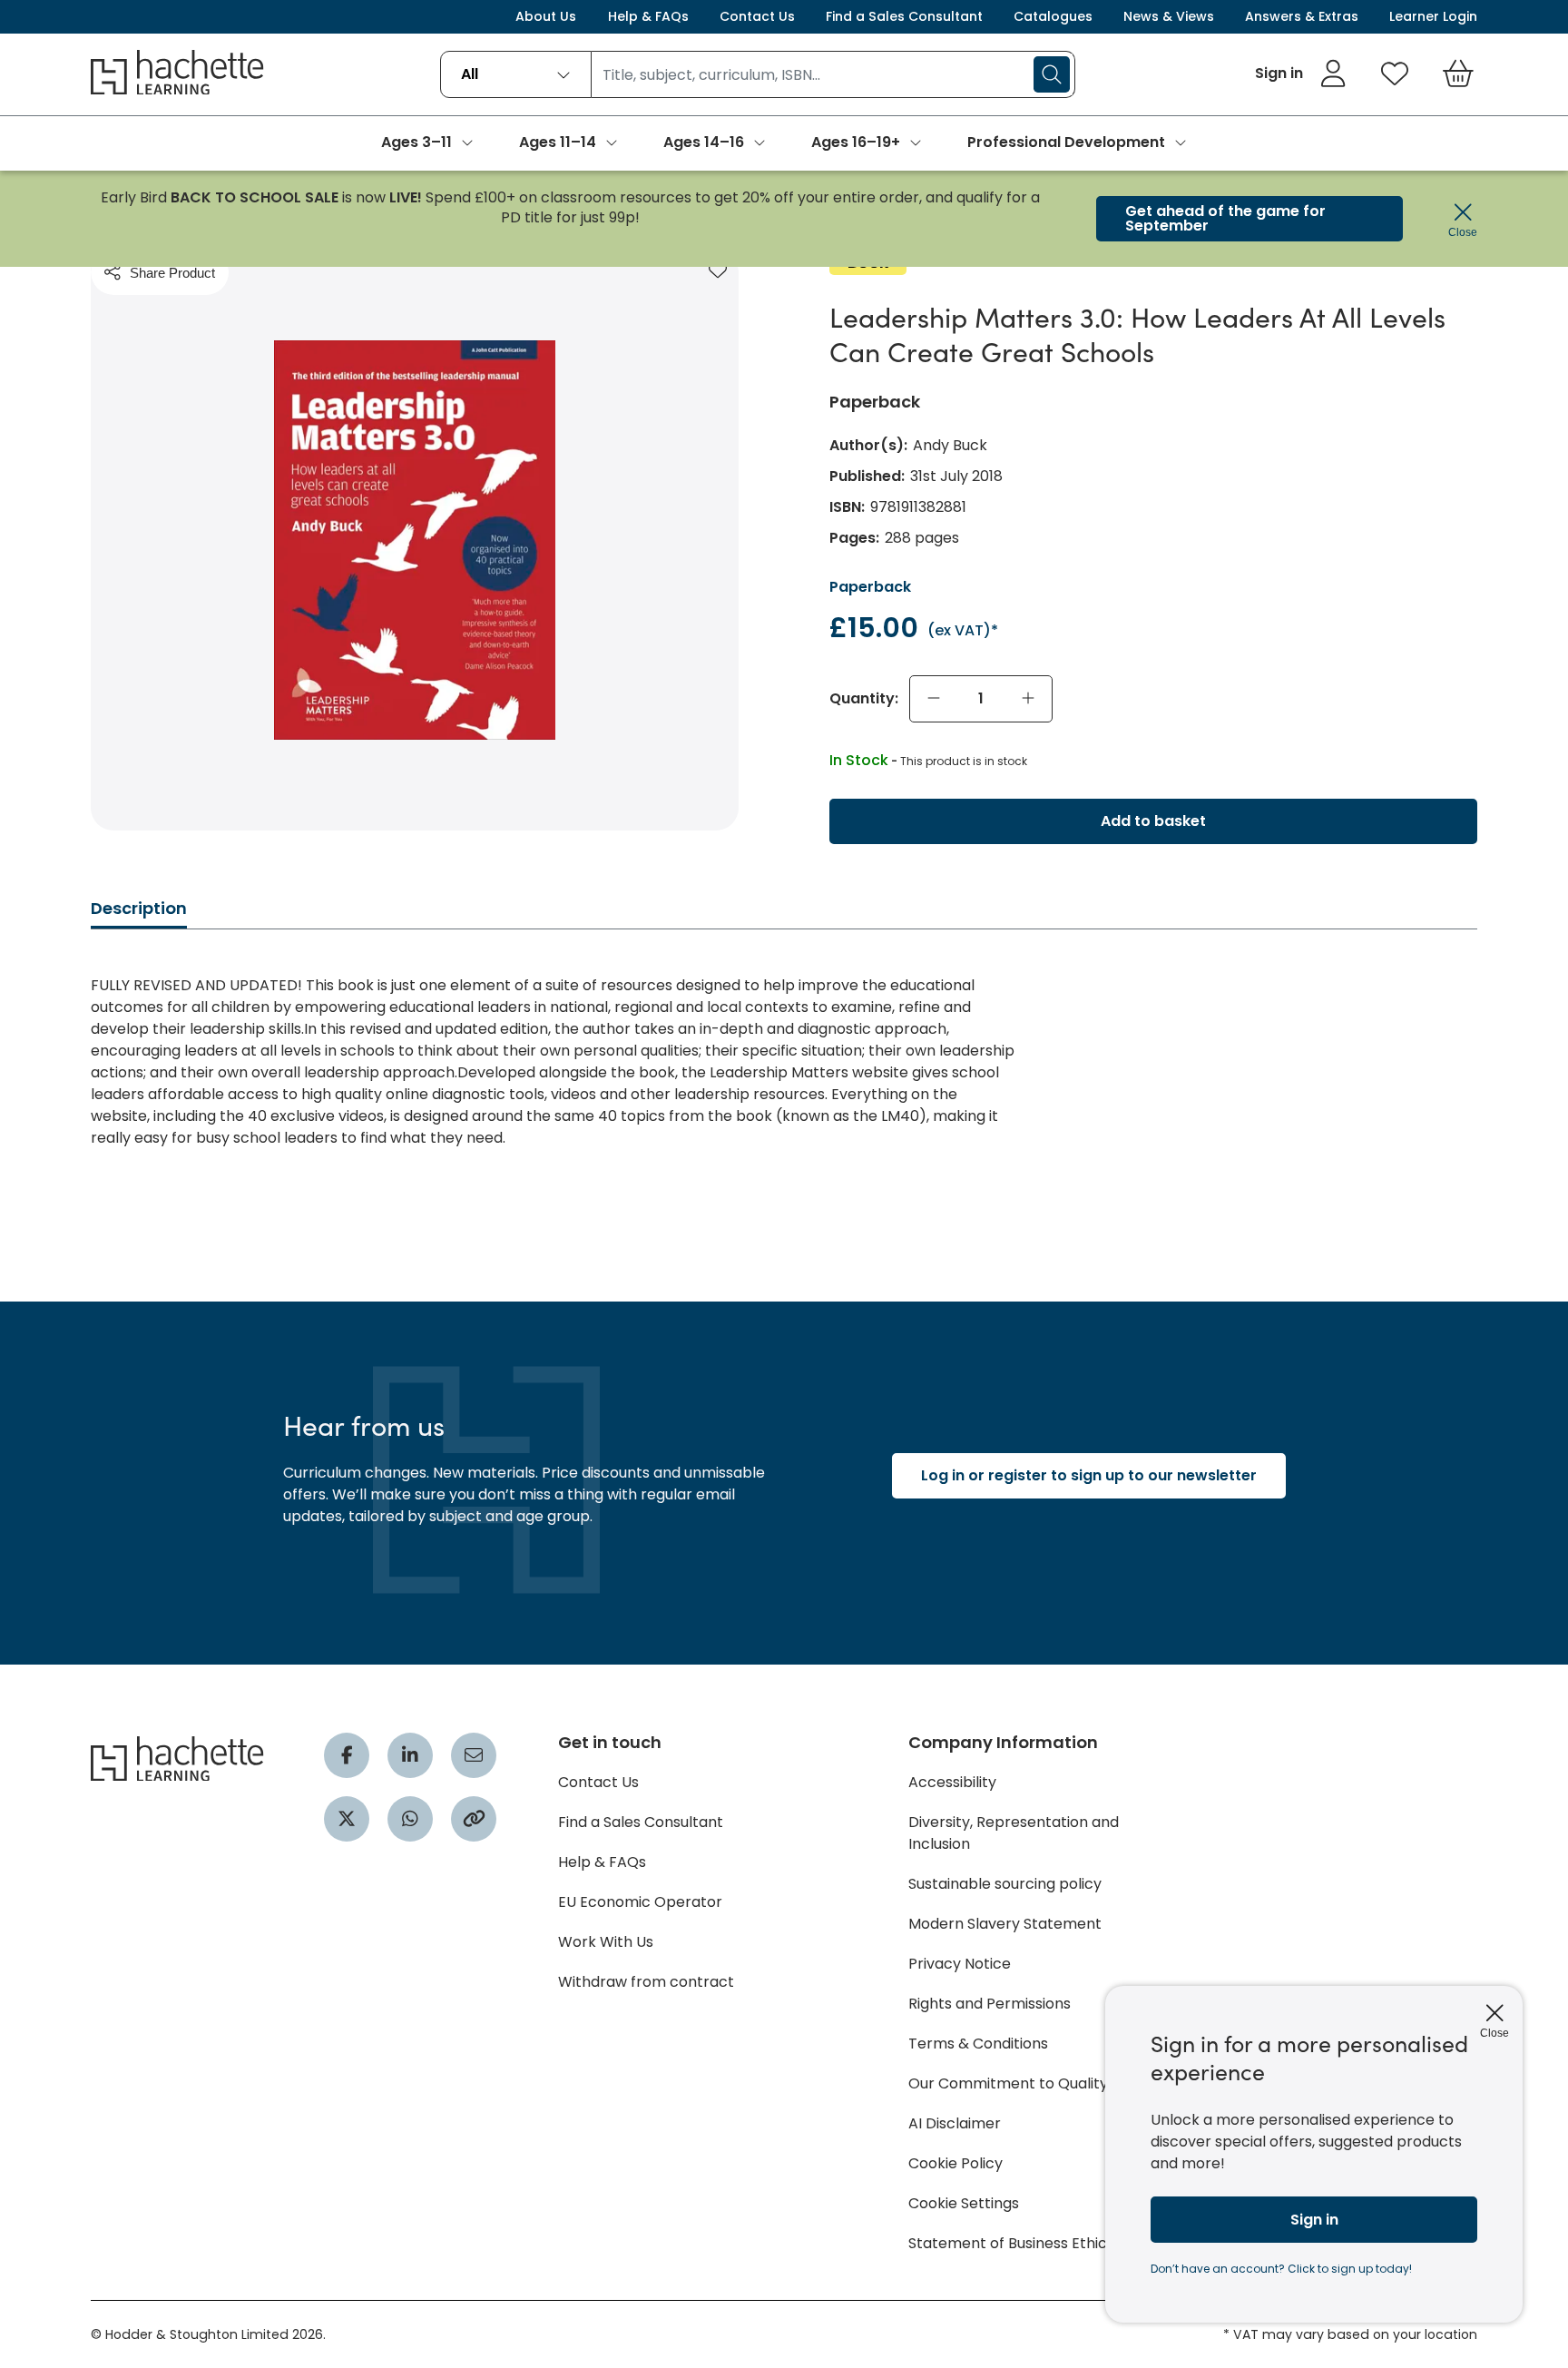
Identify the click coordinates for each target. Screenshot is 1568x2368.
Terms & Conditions (978, 2044)
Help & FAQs (648, 16)
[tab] (139, 914)
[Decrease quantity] (934, 699)
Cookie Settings (964, 2203)
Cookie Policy (955, 2163)
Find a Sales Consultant (904, 16)
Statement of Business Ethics (1011, 2243)
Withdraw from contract (646, 1982)
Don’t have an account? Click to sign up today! (1281, 2269)
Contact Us (757, 16)
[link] (1301, 74)
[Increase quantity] (1028, 699)
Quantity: (864, 699)
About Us (546, 16)
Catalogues (1053, 16)
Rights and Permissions (990, 2004)
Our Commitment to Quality (1008, 2083)
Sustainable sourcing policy (1005, 1884)
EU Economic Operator (640, 1902)
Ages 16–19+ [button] (856, 142)
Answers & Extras (1302, 16)
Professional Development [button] (1066, 142)
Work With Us (606, 1942)
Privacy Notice (960, 1964)
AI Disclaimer (955, 2123)
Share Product (172, 273)
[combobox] (516, 74)
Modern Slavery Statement (1005, 1924)
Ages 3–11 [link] (416, 142)
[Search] (1052, 74)
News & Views (1169, 16)
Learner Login (1433, 16)
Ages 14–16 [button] (704, 142)
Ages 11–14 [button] (558, 142)
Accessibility (952, 1782)
